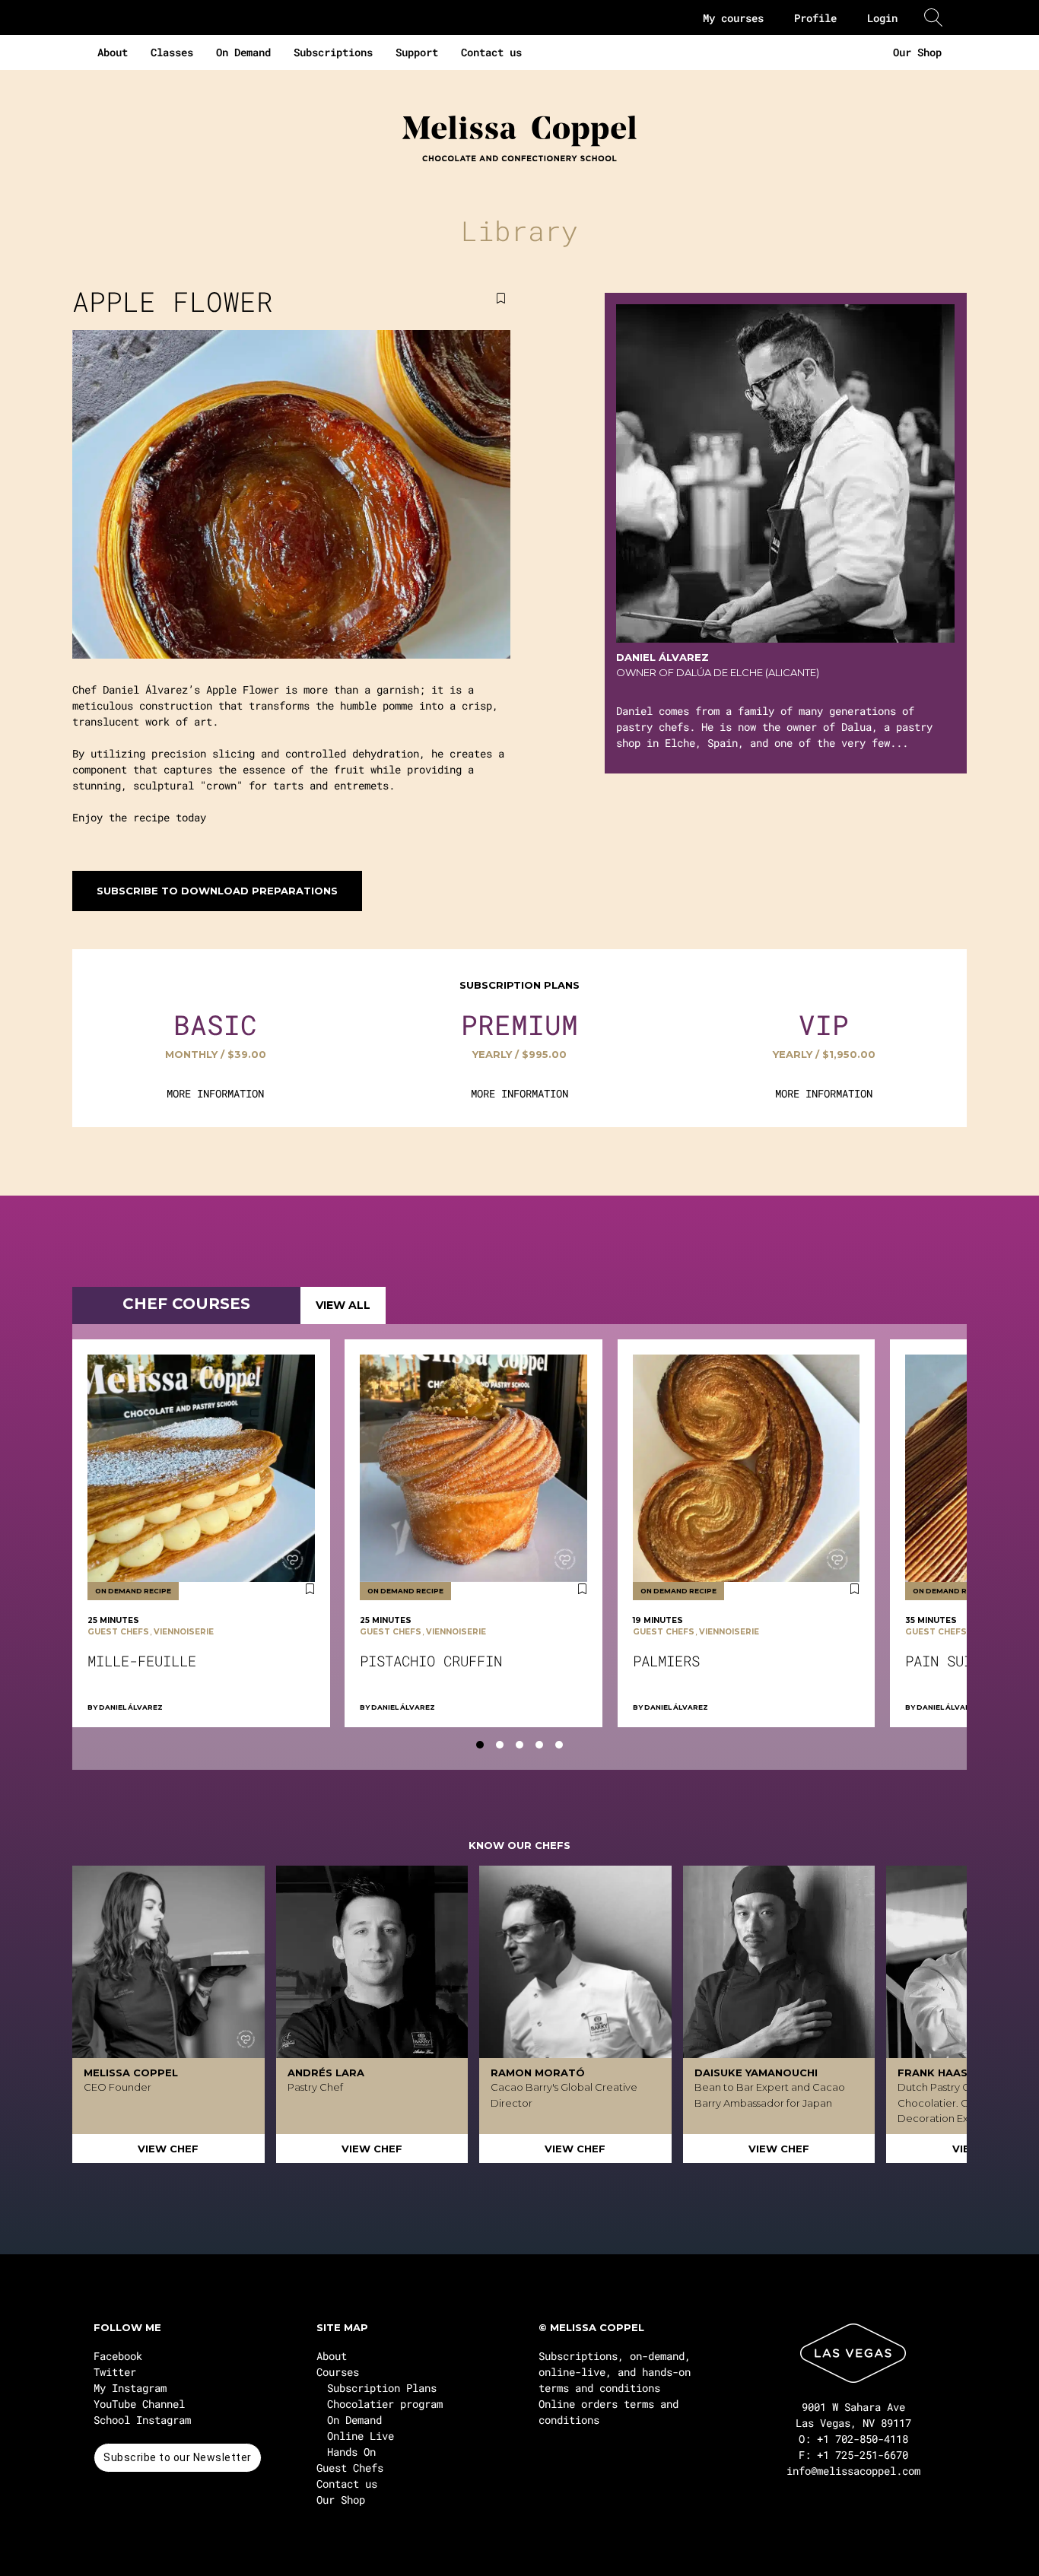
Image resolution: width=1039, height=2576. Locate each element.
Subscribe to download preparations (217, 891)
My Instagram (130, 2388)
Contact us (491, 52)
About (113, 52)
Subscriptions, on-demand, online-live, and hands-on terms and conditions (615, 2372)
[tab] (480, 1745)
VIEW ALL (343, 1305)
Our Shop (917, 52)
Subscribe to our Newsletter (178, 2457)
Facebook (118, 2356)
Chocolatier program (385, 2404)
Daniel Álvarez (131, 1707)
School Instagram (142, 2420)
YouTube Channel (139, 2404)
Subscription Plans (382, 2388)
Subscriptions (333, 52)
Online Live (361, 2436)
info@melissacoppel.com (853, 2471)
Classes (172, 52)
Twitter (115, 2372)
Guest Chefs (350, 2468)
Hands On (351, 2452)
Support (417, 52)
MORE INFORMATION (215, 1093)
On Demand (243, 52)
